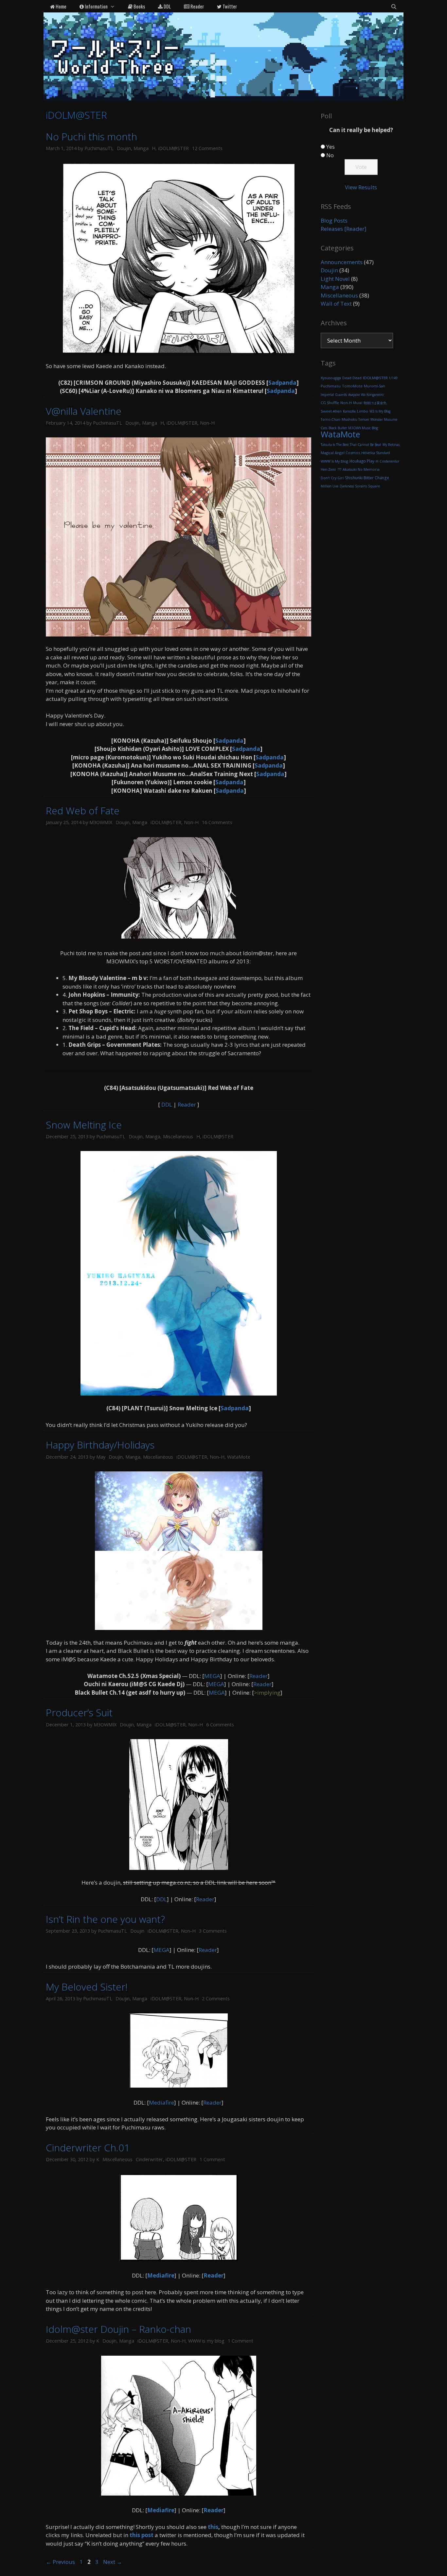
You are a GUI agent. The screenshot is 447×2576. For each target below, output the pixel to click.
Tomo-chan (331, 419)
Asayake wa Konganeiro (366, 395)
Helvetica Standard (376, 453)
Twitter (229, 6)
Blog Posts (334, 220)
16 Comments (217, 822)
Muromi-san (375, 386)
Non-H (207, 423)
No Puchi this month (91, 136)
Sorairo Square (367, 486)
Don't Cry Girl (332, 478)
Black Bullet (338, 428)
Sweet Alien (331, 411)
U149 (393, 378)
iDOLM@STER (173, 148)
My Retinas (391, 445)
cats (324, 428)
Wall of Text (336, 304)
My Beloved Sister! (87, 1987)
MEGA (212, 1676)
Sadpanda (282, 383)
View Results (361, 187)
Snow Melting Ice (84, 1125)
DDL (167, 6)
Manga (141, 148)
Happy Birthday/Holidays (100, 1445)
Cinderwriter (149, 2159)
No (330, 155)
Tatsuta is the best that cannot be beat (351, 445)
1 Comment (212, 2159)
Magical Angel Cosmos (340, 453)
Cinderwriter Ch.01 (88, 2148)
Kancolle (349, 411)
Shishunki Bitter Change (367, 478)
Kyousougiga (331, 378)
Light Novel (335, 279)
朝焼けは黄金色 (375, 403)
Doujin (124, 148)
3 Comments (213, 1931)
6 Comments (220, 1725)
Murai (358, 403)
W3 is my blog (380, 411)
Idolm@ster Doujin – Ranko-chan (118, 2329)
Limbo (363, 411)
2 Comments (216, 1999)
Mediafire (161, 2102)
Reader (197, 6)
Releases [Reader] (344, 229)
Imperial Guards (334, 395)
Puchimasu (331, 386)
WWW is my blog (206, 2341)
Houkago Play (362, 461)
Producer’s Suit (79, 1712)
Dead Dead (352, 378)
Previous (60, 2562)
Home (61, 6)
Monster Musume (384, 419)
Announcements (342, 262)
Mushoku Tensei (355, 419)
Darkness (347, 486)
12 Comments (207, 148)
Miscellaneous (178, 1136)
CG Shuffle (330, 403)
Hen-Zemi (328, 469)
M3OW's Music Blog (363, 428)
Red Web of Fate (83, 811)
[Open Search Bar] (394, 6)
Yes (331, 147)
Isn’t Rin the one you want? (105, 1919)
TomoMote (352, 386)
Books (139, 6)
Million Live (330, 486)
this (213, 2527)
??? (339, 469)
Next (113, 2562)
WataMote (239, 1457)
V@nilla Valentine (84, 411)
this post (142, 2535)
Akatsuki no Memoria (361, 469)
